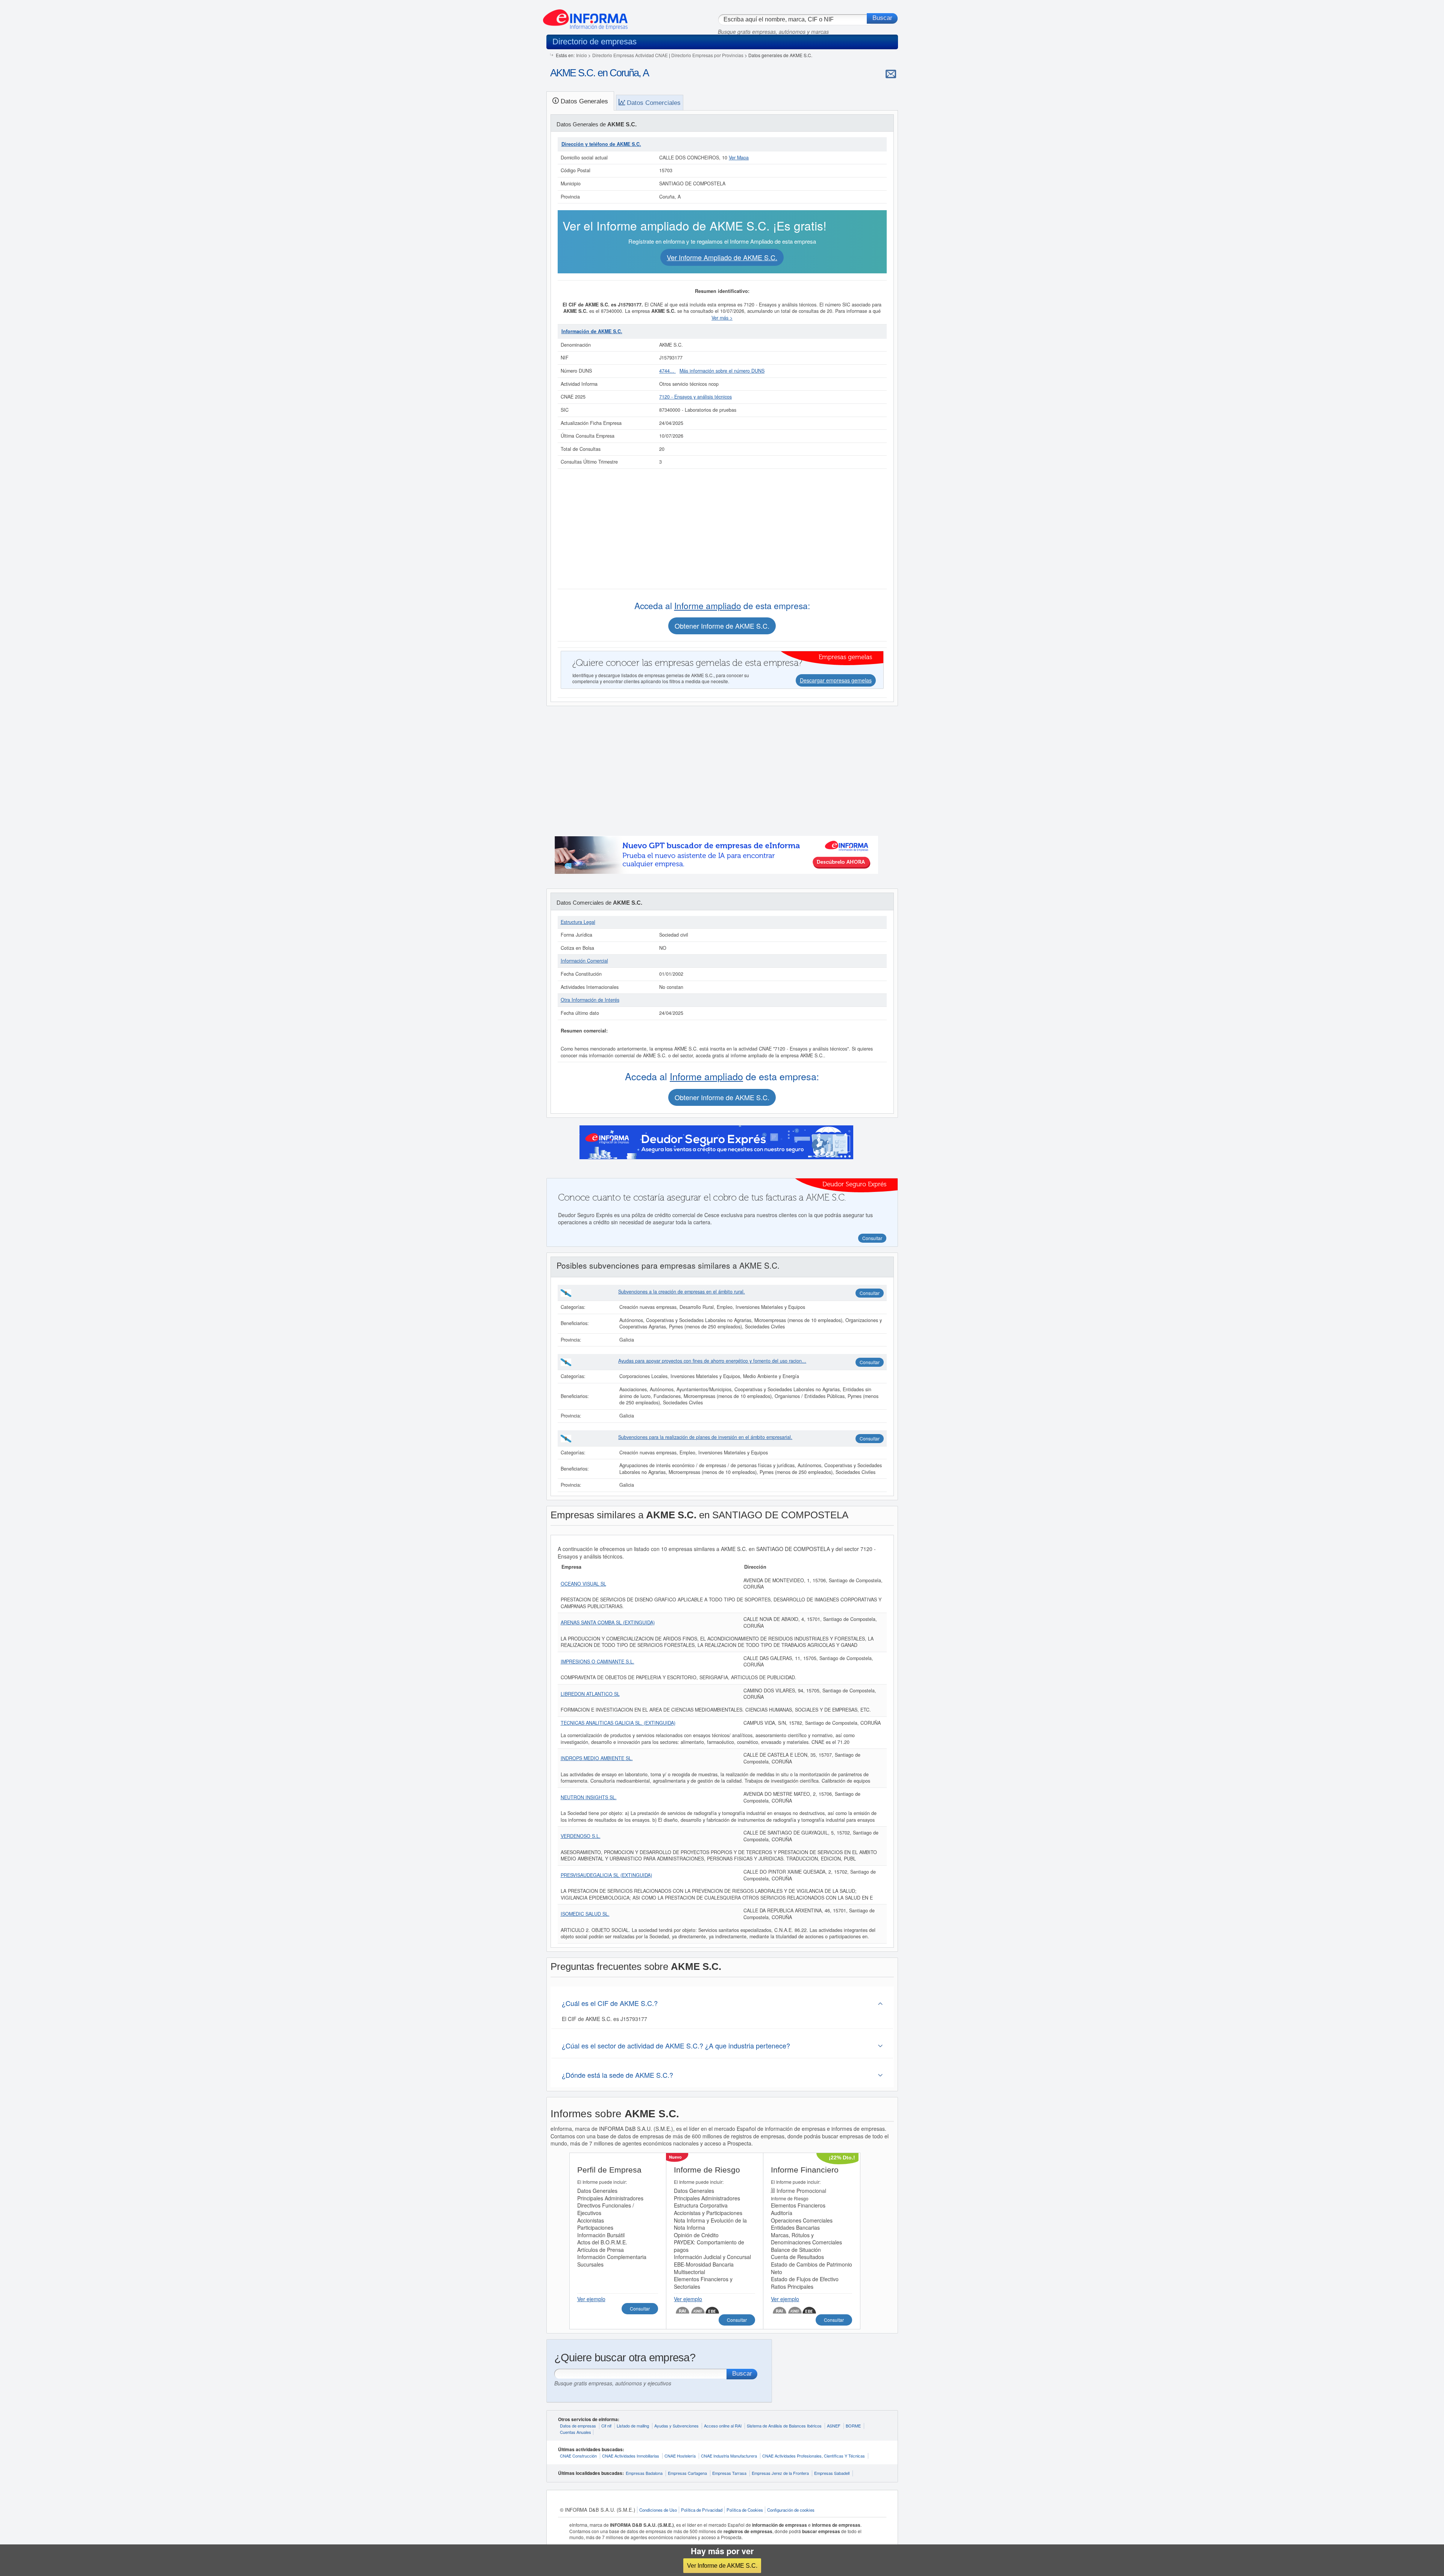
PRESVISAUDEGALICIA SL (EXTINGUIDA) (606, 1875)
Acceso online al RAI (723, 2426)
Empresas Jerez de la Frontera (780, 2473)
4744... (667, 371)
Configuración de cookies (791, 2510)
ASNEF (834, 2426)
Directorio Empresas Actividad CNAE (630, 55)
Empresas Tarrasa (729, 2473)
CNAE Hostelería (680, 2456)
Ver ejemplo (591, 2299)
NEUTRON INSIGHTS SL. (589, 1797)
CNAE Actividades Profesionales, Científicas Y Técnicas (814, 2456)
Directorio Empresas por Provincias (707, 55)
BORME (853, 2426)
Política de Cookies (745, 2510)
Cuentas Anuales (576, 2432)
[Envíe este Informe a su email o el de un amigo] (891, 74)
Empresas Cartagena (687, 2473)
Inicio (582, 55)
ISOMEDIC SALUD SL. (585, 1914)
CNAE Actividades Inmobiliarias (631, 2456)
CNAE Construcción (578, 2456)
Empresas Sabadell (832, 2473)
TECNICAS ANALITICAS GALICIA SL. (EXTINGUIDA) (618, 1723)
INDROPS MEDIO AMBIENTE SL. (597, 1758)
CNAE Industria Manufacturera (729, 2456)
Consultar (870, 1293)
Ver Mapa (739, 158)
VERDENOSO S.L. (581, 1836)
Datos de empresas (578, 2426)
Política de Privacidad (702, 2510)
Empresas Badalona (644, 2473)
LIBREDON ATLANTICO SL (590, 1694)
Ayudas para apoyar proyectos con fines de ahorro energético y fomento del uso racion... (712, 1361)
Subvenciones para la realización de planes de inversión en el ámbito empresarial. (705, 1437)
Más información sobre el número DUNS (722, 371)
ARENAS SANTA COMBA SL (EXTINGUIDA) (608, 1622)
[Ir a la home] (585, 17)
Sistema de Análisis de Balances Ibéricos (784, 2426)
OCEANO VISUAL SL (583, 1584)
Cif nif (606, 2426)
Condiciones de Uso (658, 2510)
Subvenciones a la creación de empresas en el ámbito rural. (682, 1292)
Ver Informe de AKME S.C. (722, 2565)
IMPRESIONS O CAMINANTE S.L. (598, 1662)
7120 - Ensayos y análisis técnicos (695, 397)
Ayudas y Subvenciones (676, 2426)
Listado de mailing (633, 2426)
